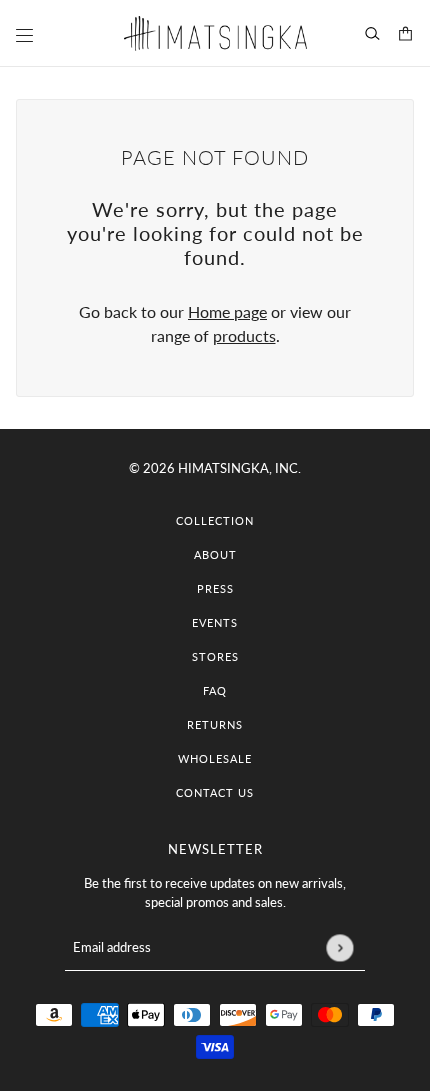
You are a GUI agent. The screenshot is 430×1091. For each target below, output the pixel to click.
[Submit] (339, 947)
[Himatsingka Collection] (215, 33)
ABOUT (215, 554)
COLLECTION (215, 520)
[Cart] (405, 33)
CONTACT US (215, 792)
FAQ (215, 690)
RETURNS (215, 724)
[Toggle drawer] (24, 35)
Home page (227, 311)
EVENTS (215, 622)
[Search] (372, 33)
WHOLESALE (215, 758)
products (244, 335)
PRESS (215, 588)
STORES (215, 656)
